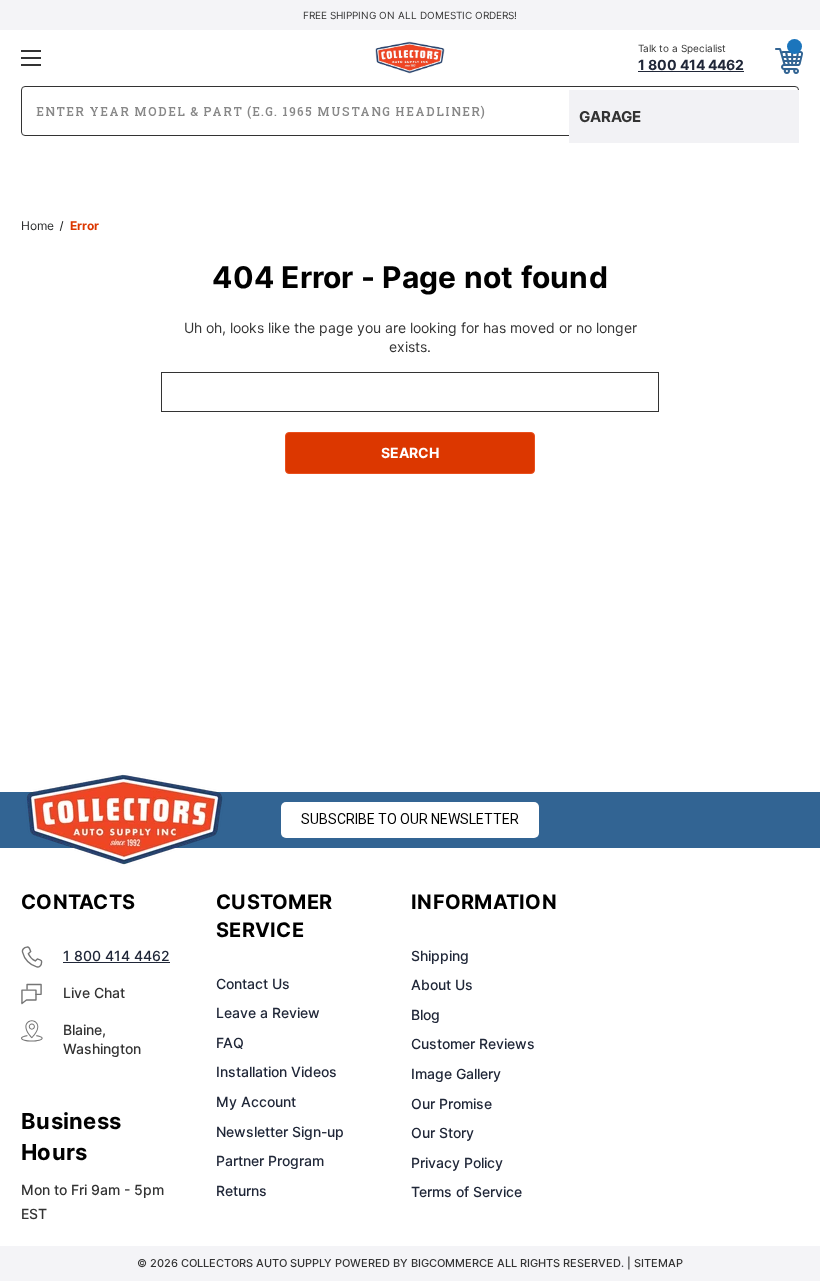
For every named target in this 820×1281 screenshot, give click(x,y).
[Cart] (788, 57)
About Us (442, 984)
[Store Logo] (125, 819)
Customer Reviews (473, 1043)
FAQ (230, 1042)
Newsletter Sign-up (280, 1131)
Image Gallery (456, 1073)
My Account (256, 1101)
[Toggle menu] (149, 57)
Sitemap (658, 1263)
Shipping (440, 955)
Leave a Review (268, 1012)
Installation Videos (276, 1071)
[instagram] (686, 903)
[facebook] (636, 903)
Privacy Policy (457, 1162)
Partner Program (270, 1160)
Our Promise (451, 1103)
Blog (425, 1014)
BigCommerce (452, 1263)
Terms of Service (466, 1191)
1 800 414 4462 (116, 955)
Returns (241, 1190)
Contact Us (253, 983)
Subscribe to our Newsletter (410, 819)
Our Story (442, 1132)
